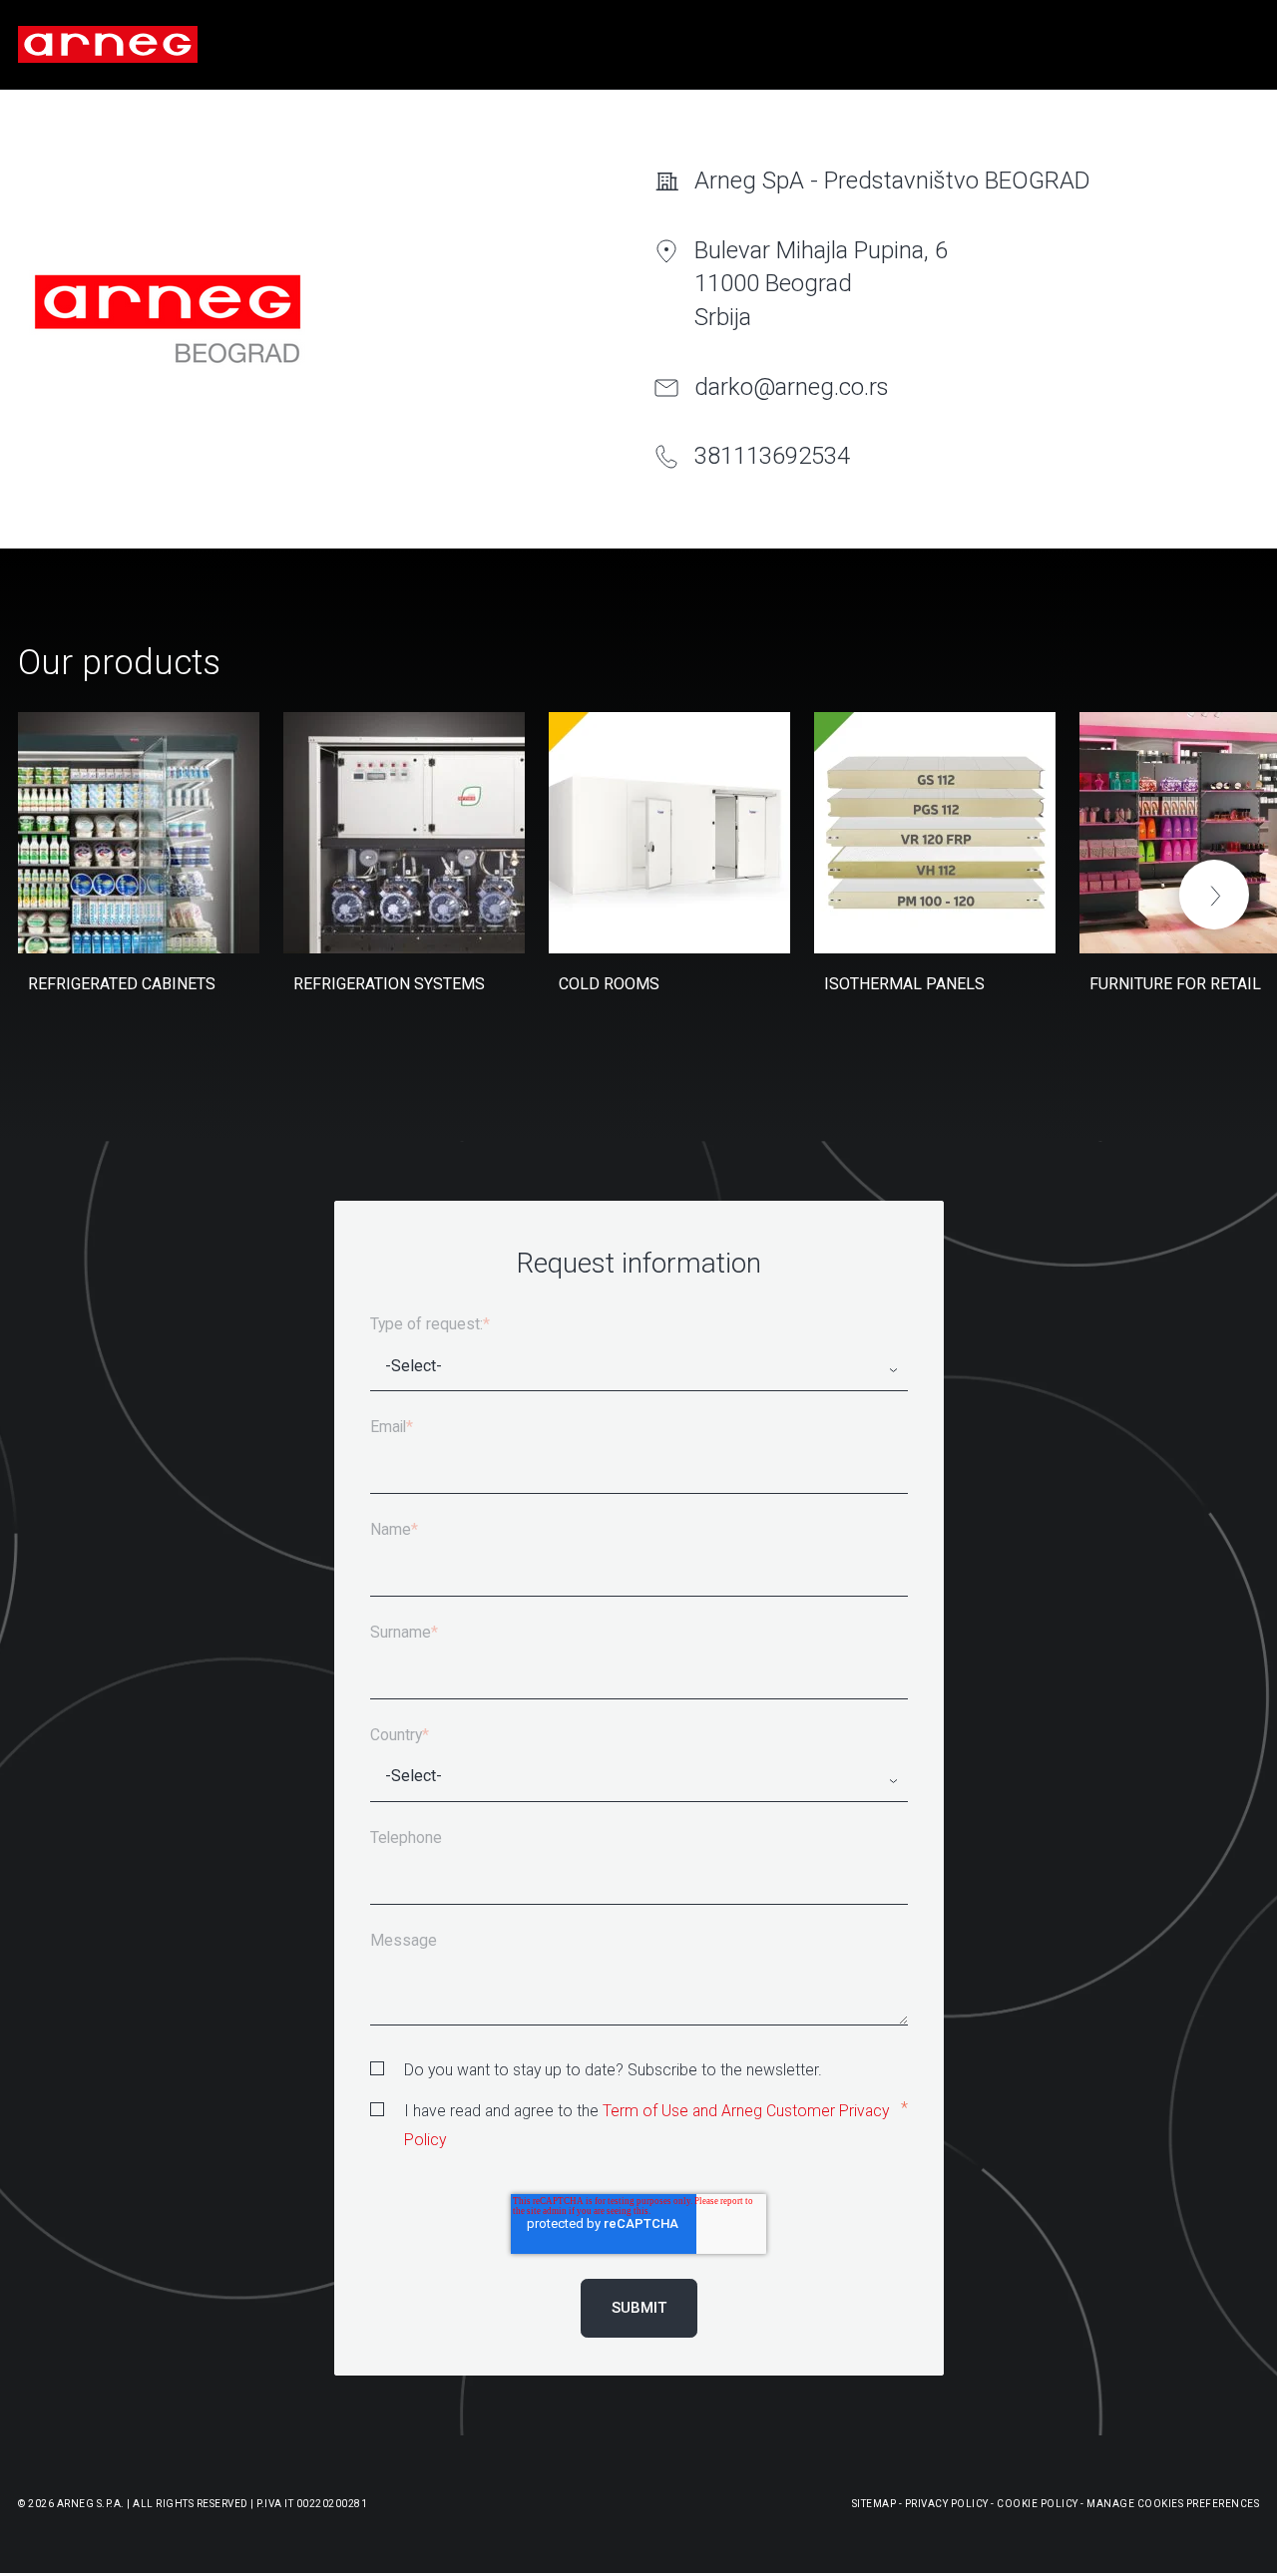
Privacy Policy (947, 2504)
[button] (1214, 895)
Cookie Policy (1038, 2504)
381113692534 (772, 456)
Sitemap (874, 2504)
